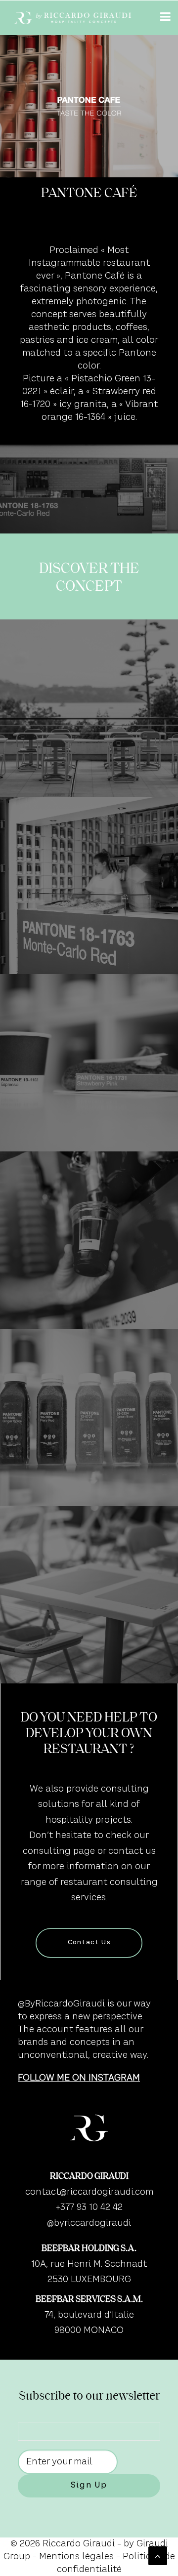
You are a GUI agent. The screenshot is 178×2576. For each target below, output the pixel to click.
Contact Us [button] (89, 1943)
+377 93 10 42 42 (89, 2208)
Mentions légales (76, 2557)
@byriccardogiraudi (89, 2223)
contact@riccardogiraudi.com (89, 2192)
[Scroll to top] (158, 2556)
